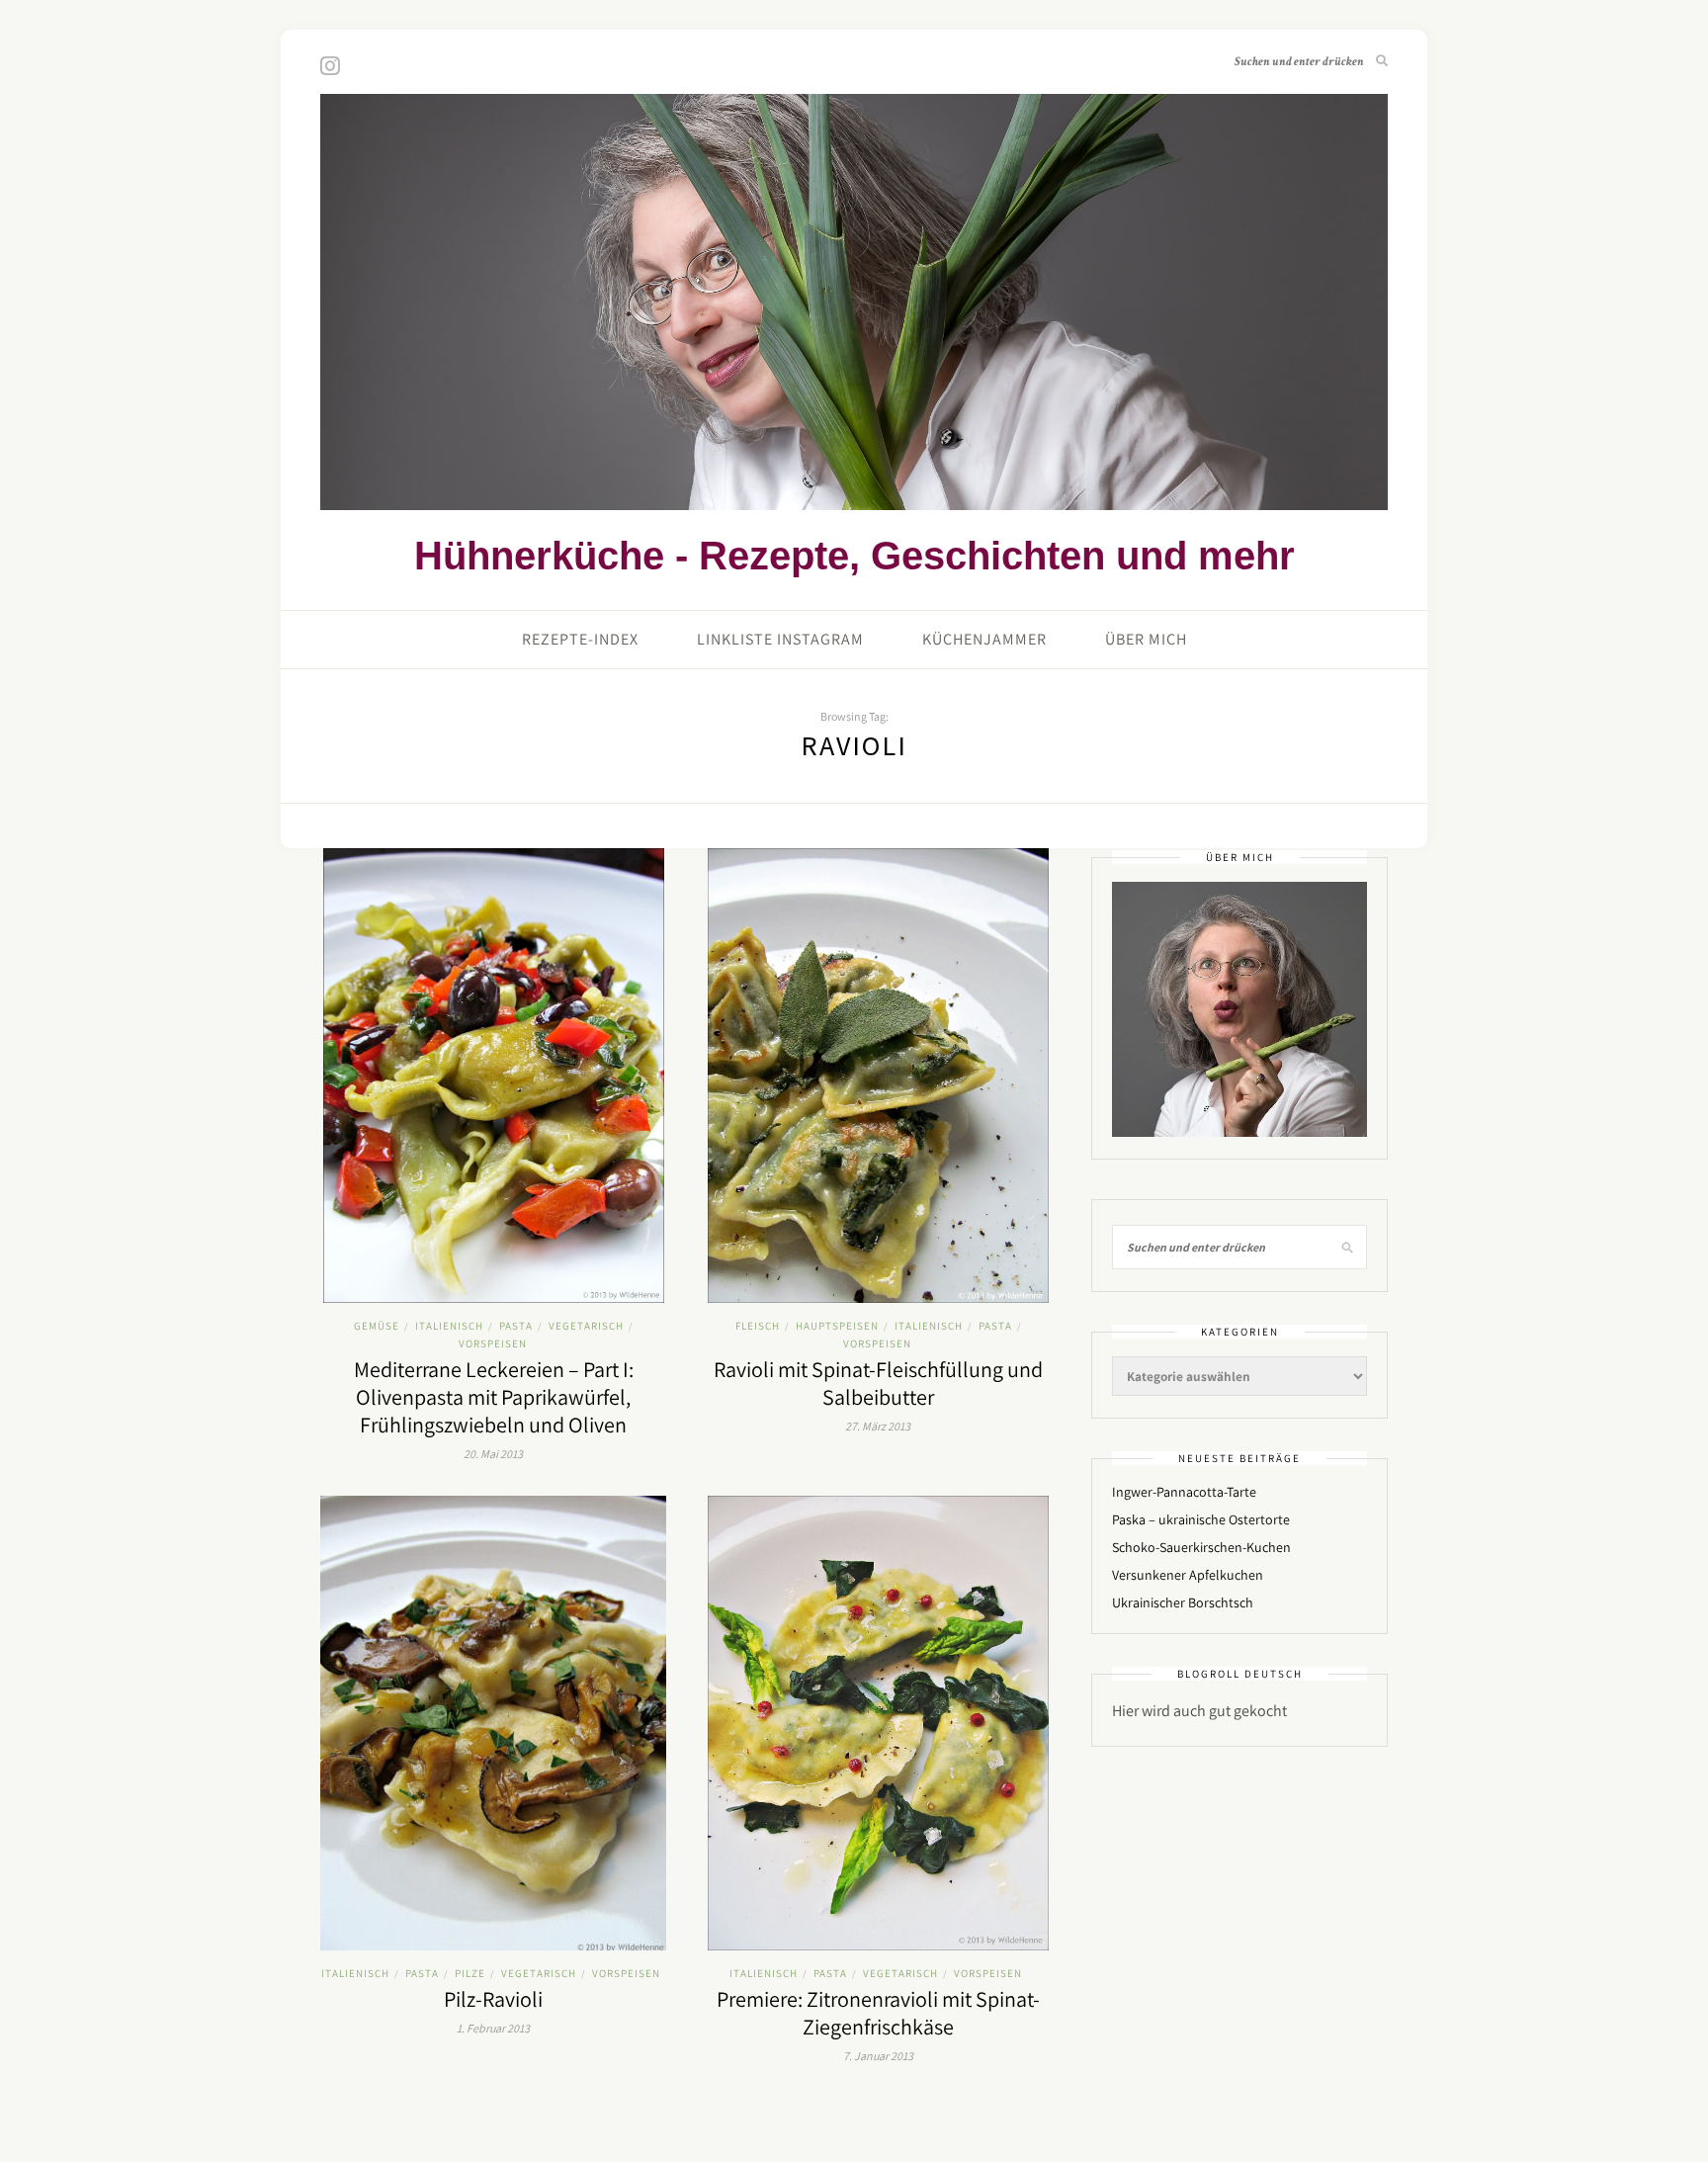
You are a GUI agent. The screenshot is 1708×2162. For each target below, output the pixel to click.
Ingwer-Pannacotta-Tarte (1184, 1492)
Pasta (516, 1326)
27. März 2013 (878, 1426)
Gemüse (377, 1326)
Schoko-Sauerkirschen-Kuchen (1201, 1547)
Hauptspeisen (837, 1326)
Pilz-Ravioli (493, 1999)
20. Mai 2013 (493, 1454)
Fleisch (758, 1326)
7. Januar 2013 (878, 2056)
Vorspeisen (493, 1343)
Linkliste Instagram (780, 639)
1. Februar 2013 (493, 2028)
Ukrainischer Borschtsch (1183, 1602)
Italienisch (449, 1326)
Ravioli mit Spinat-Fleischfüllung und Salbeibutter (878, 1383)
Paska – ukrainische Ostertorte (1201, 1519)
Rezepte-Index (580, 639)
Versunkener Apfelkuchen (1188, 1575)
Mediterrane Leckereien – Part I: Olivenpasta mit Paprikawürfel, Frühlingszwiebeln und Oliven (494, 1397)
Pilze (470, 1973)
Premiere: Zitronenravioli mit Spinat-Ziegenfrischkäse (878, 2013)
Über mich (1146, 639)
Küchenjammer (984, 639)
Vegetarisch (586, 1326)
